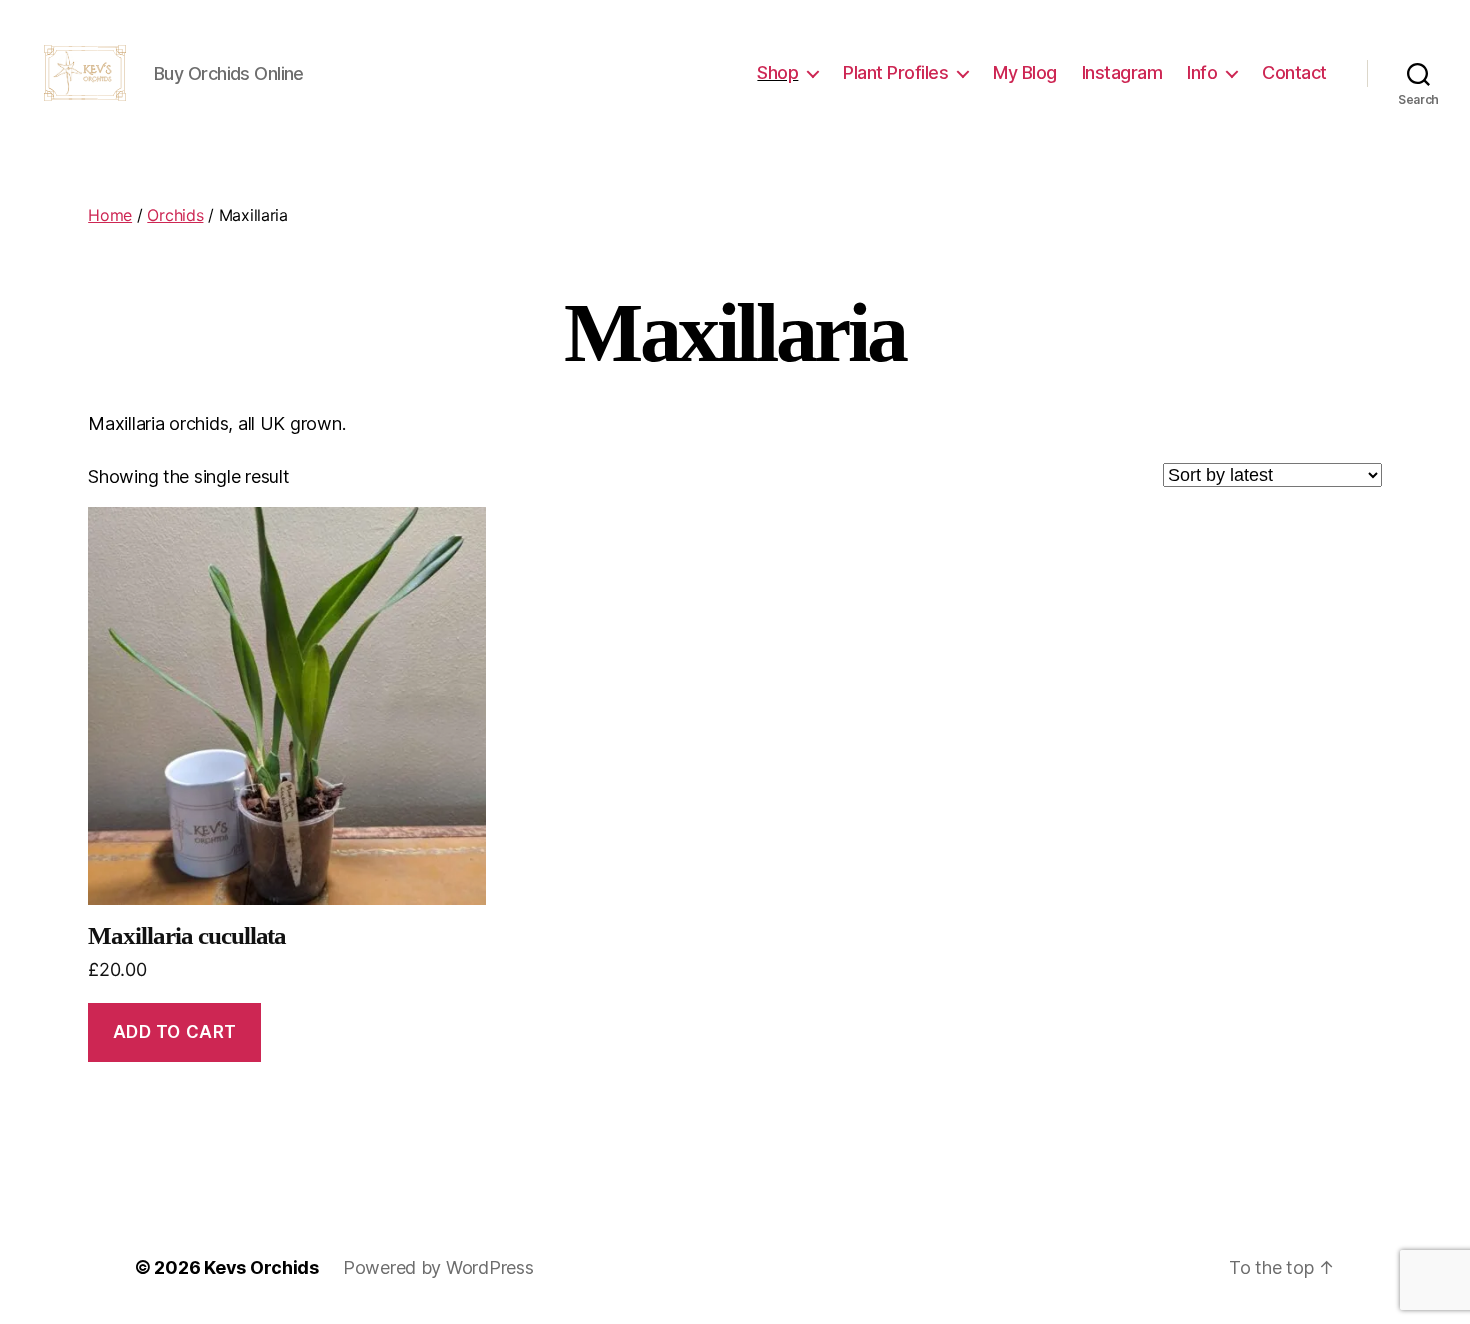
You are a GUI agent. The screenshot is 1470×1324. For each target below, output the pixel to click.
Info (1202, 72)
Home (110, 215)
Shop (777, 72)
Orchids (175, 215)
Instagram (1122, 72)
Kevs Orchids (261, 1267)
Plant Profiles (895, 72)
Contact (1294, 72)
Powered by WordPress (438, 1267)
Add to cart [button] (175, 1032)
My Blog (1025, 72)
